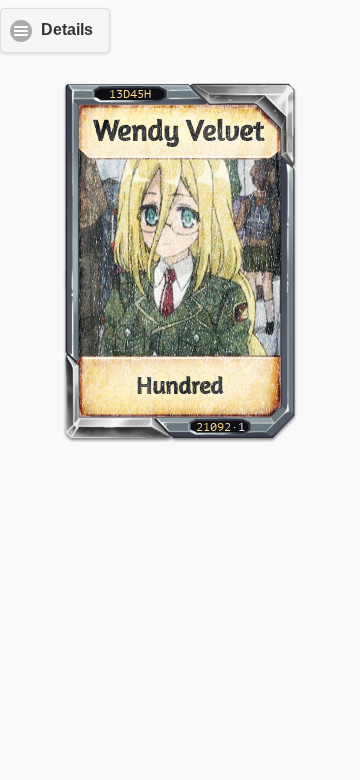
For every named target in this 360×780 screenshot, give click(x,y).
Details (67, 29)
